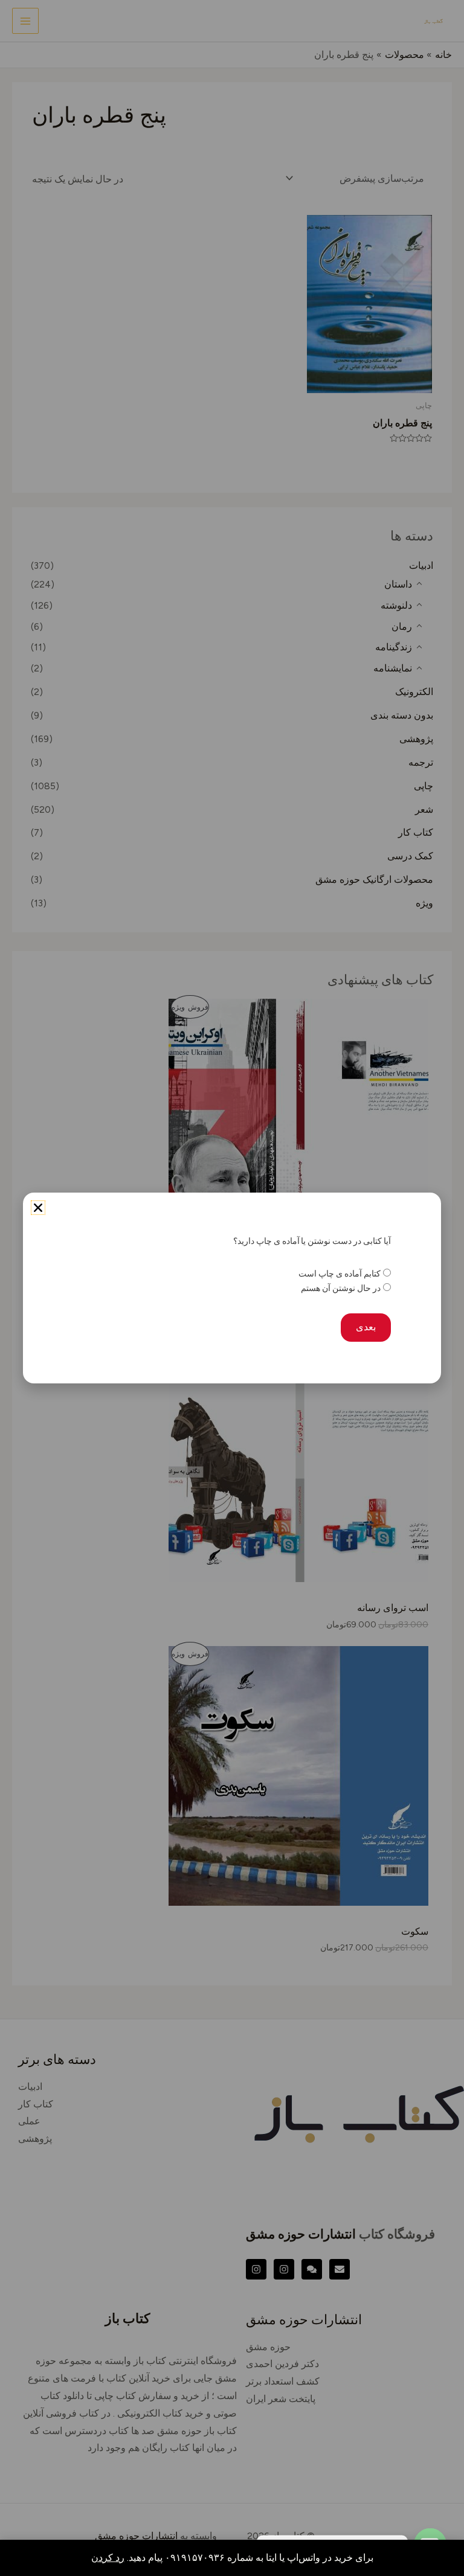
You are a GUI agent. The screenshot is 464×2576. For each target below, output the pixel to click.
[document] (232, 1288)
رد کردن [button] (108, 2558)
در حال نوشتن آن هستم (340, 1288)
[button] (38, 1208)
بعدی (366, 1327)
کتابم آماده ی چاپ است (339, 1274)
